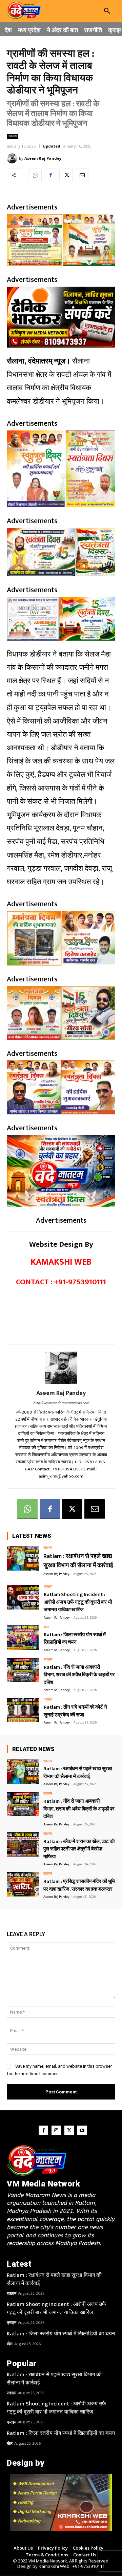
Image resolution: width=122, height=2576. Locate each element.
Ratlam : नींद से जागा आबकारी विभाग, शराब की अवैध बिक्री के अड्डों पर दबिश (79, 1675)
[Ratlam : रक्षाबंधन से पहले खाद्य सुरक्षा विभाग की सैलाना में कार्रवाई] (23, 1558)
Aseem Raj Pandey (43, 158)
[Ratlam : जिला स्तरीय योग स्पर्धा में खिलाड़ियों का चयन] (23, 1638)
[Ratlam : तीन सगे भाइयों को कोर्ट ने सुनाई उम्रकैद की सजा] (23, 1710)
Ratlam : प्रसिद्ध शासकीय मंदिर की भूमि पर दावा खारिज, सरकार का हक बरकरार (79, 1885)
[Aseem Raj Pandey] (13, 158)
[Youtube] (82, 2130)
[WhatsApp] (35, 175)
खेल (46, 1627)
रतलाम (13, 136)
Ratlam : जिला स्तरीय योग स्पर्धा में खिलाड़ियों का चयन (75, 1639)
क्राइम (48, 1587)
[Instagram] (56, 2130)
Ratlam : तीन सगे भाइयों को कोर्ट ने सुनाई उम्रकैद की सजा (75, 1711)
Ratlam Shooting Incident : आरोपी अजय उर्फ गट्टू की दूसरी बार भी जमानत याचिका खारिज (78, 1602)
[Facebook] (50, 175)
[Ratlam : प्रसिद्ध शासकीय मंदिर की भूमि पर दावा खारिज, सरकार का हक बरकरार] (23, 1884)
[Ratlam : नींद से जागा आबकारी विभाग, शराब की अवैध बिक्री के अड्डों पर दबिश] (23, 1670)
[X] (66, 175)
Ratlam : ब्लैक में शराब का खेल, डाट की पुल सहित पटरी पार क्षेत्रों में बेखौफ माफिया (79, 1849)
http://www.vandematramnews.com (61, 1403)
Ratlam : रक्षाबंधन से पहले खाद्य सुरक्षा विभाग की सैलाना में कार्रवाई (78, 1561)
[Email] (82, 175)
